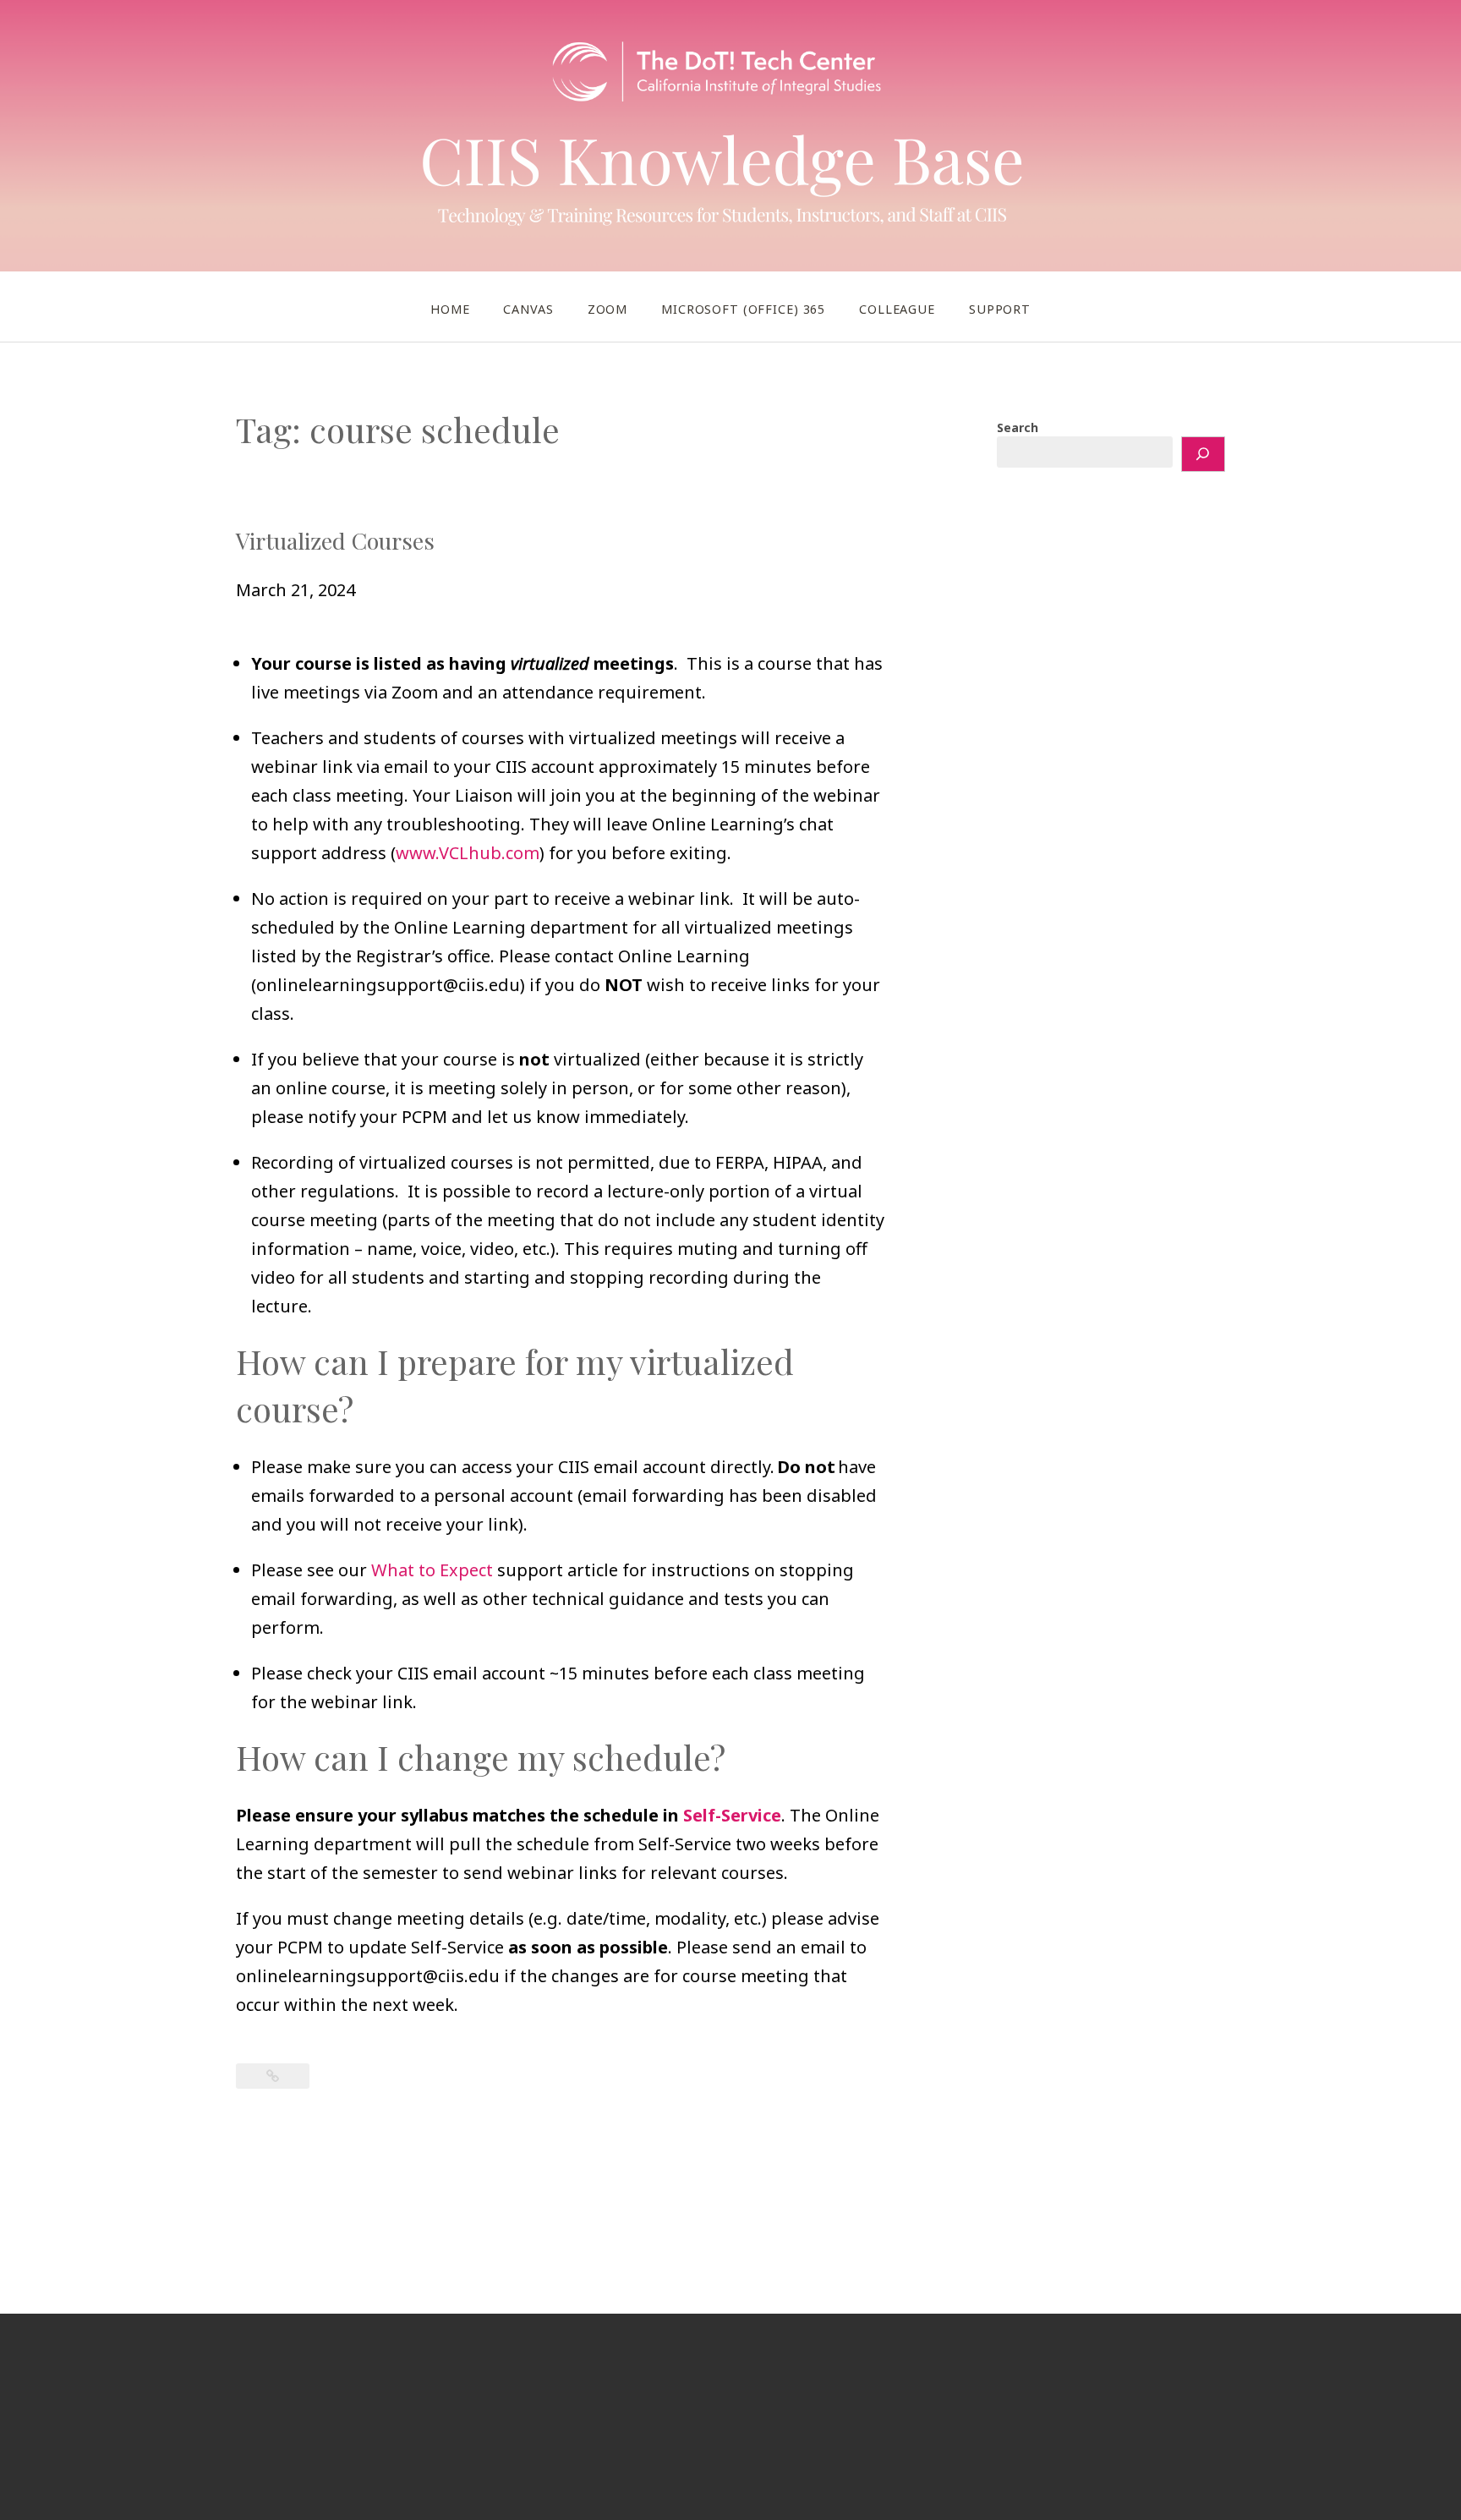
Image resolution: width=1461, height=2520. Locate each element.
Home (450, 309)
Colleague (897, 309)
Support (1000, 309)
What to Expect (432, 1570)
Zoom (607, 309)
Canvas (528, 309)
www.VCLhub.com (468, 853)
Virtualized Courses (335, 540)
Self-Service (732, 1815)
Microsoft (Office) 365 (743, 309)
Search (1018, 427)
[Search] (1203, 454)
